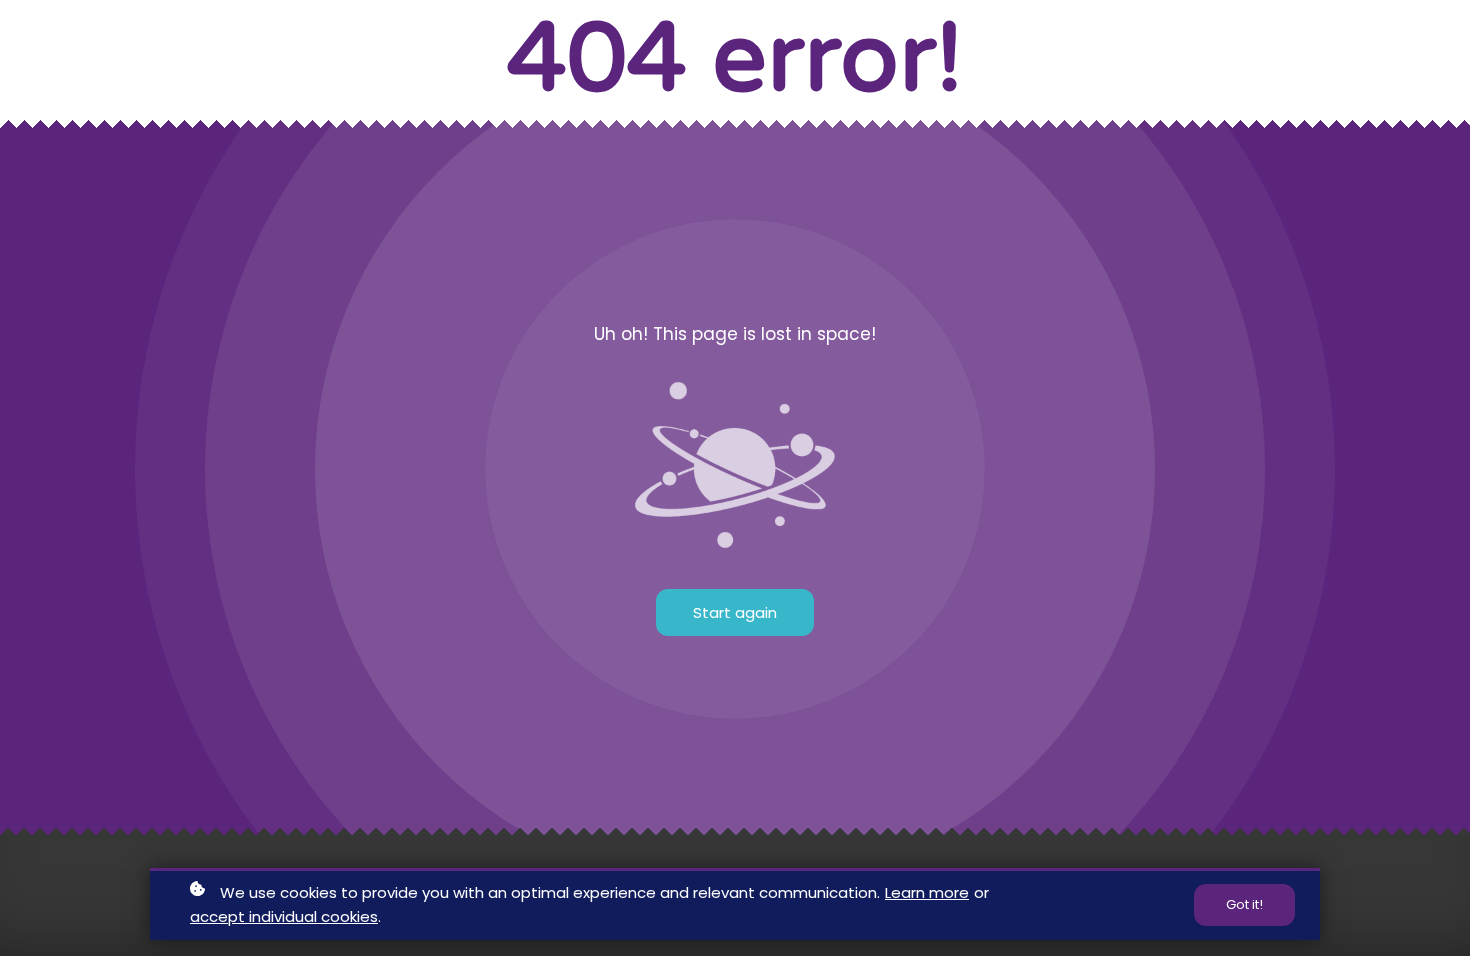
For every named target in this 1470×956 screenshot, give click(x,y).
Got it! (1244, 904)
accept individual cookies (284, 916)
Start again (735, 612)
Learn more (927, 892)
